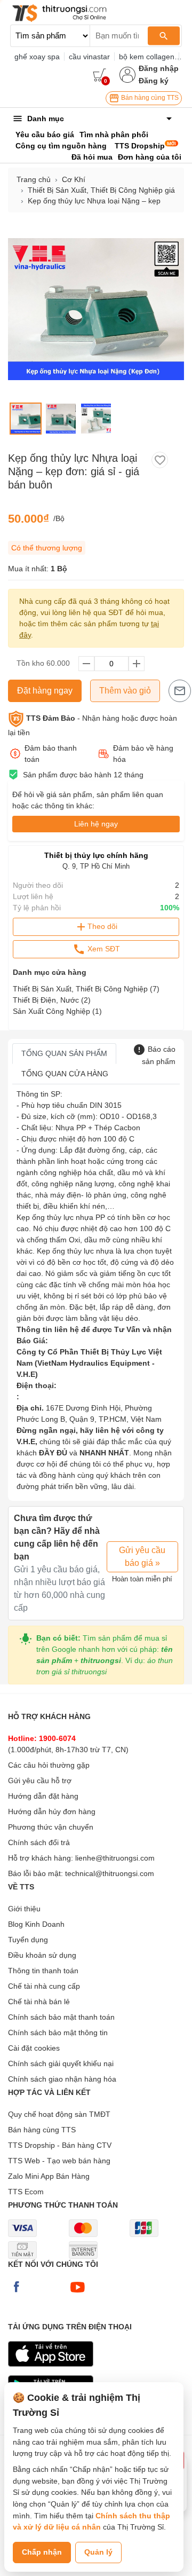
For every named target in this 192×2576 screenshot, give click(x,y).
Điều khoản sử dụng (42, 1955)
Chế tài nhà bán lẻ (39, 2002)
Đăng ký (154, 81)
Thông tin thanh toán (43, 1971)
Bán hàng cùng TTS (149, 98)
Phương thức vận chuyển (51, 1827)
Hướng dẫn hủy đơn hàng (52, 1811)
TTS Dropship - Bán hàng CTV (60, 2145)
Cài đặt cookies (34, 2048)
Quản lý (98, 2552)
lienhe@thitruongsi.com (115, 1858)
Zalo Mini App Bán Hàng (49, 2176)
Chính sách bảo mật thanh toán (61, 2017)
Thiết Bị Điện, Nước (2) (52, 1000)
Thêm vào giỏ (125, 691)
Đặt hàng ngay (45, 691)
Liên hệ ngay (96, 824)
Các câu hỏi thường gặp (49, 1765)
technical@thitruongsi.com (110, 1873)
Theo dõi (102, 926)
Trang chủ (34, 179)
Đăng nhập (159, 68)
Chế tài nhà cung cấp (44, 1986)
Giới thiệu (24, 1909)
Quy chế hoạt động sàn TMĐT (59, 2114)
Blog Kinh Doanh (36, 1924)
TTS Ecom (26, 2192)
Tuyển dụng (28, 1940)
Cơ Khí (74, 179)
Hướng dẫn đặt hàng (43, 1796)
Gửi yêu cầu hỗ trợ (40, 1781)
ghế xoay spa (37, 57)
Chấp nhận (42, 2552)
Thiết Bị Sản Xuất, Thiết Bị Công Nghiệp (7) (86, 989)
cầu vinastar (89, 57)
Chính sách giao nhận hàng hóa (62, 2079)
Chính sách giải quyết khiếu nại (61, 2063)
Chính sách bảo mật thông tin (58, 2033)
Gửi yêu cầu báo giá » (142, 1557)
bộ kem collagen (147, 57)
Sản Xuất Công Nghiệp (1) (57, 1011)
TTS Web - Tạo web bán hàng (59, 2161)
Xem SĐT (103, 949)
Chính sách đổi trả (39, 1842)
